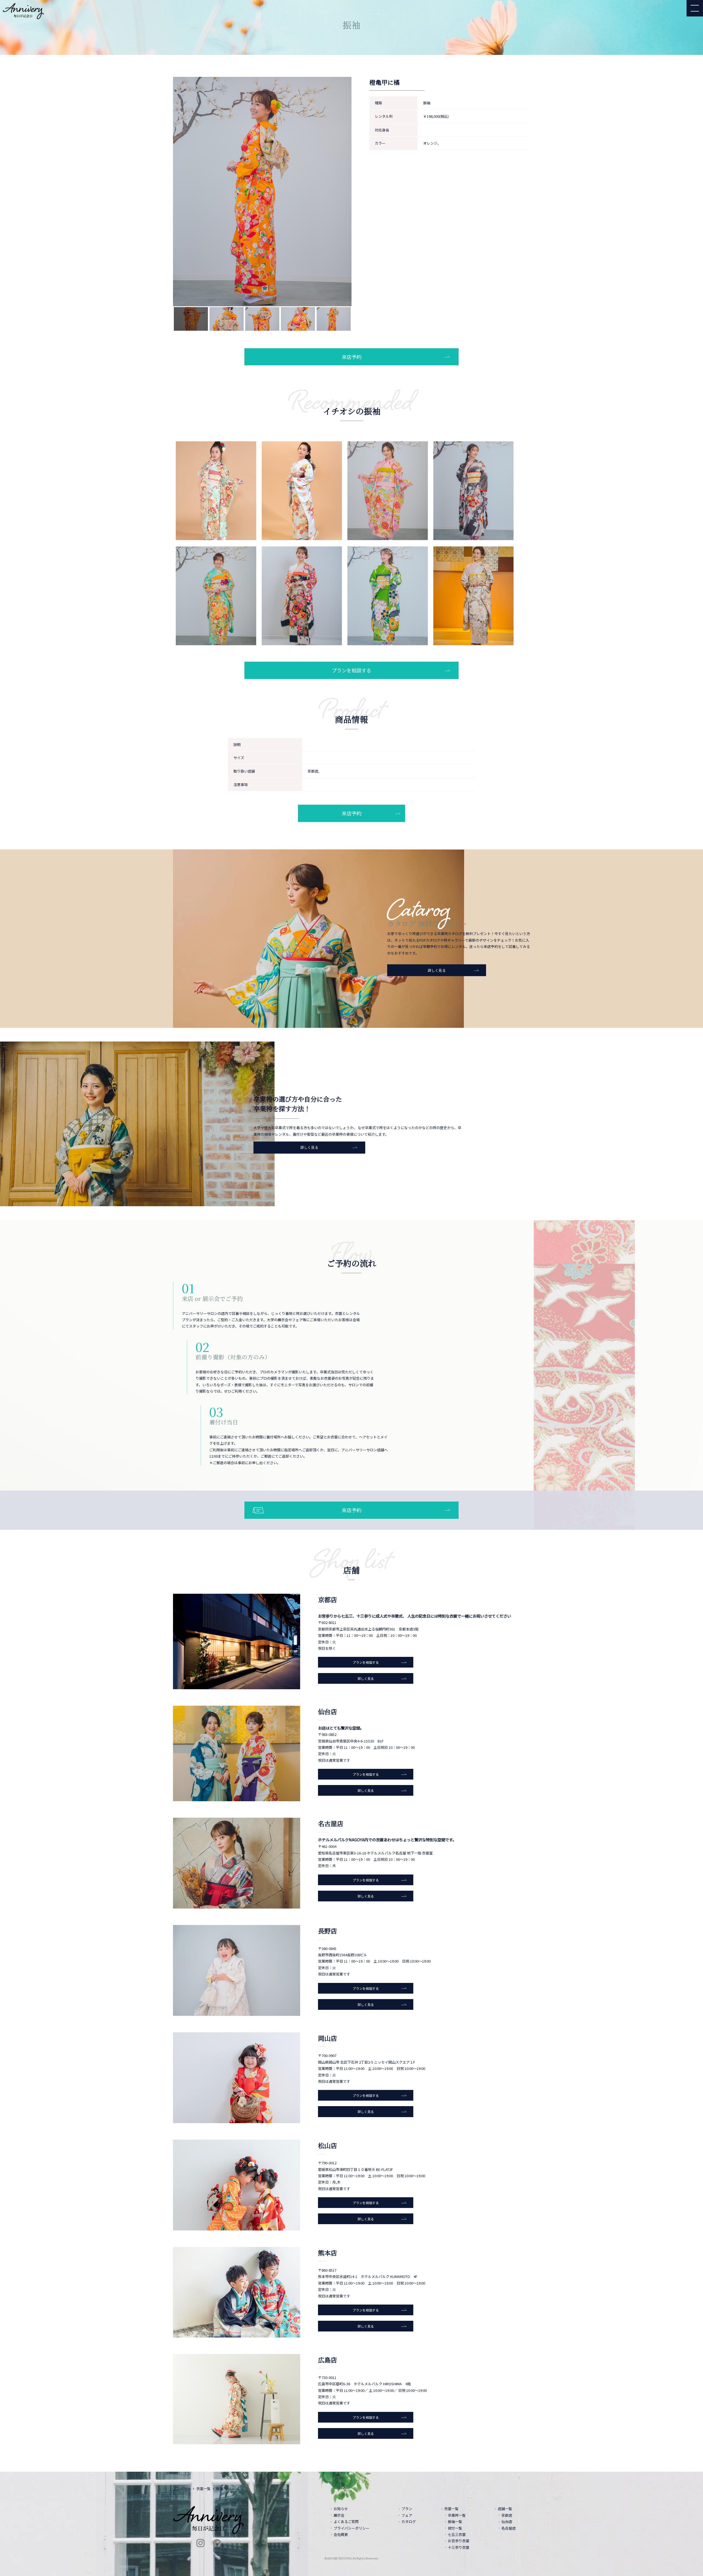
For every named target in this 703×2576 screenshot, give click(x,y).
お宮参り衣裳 (459, 2541)
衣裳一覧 (203, 2489)
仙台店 (507, 2522)
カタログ (409, 2522)
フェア (407, 2515)
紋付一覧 (455, 2528)
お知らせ (341, 2509)
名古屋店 (509, 2528)
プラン (407, 2509)
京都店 (507, 2515)
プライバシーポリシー (351, 2528)
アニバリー (182, 2489)
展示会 (339, 2515)
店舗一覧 (505, 2509)
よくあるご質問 (346, 2522)
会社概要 (341, 2534)
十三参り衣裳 (459, 2547)
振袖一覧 (455, 2522)
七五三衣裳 (457, 2534)
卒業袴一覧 (457, 2515)
